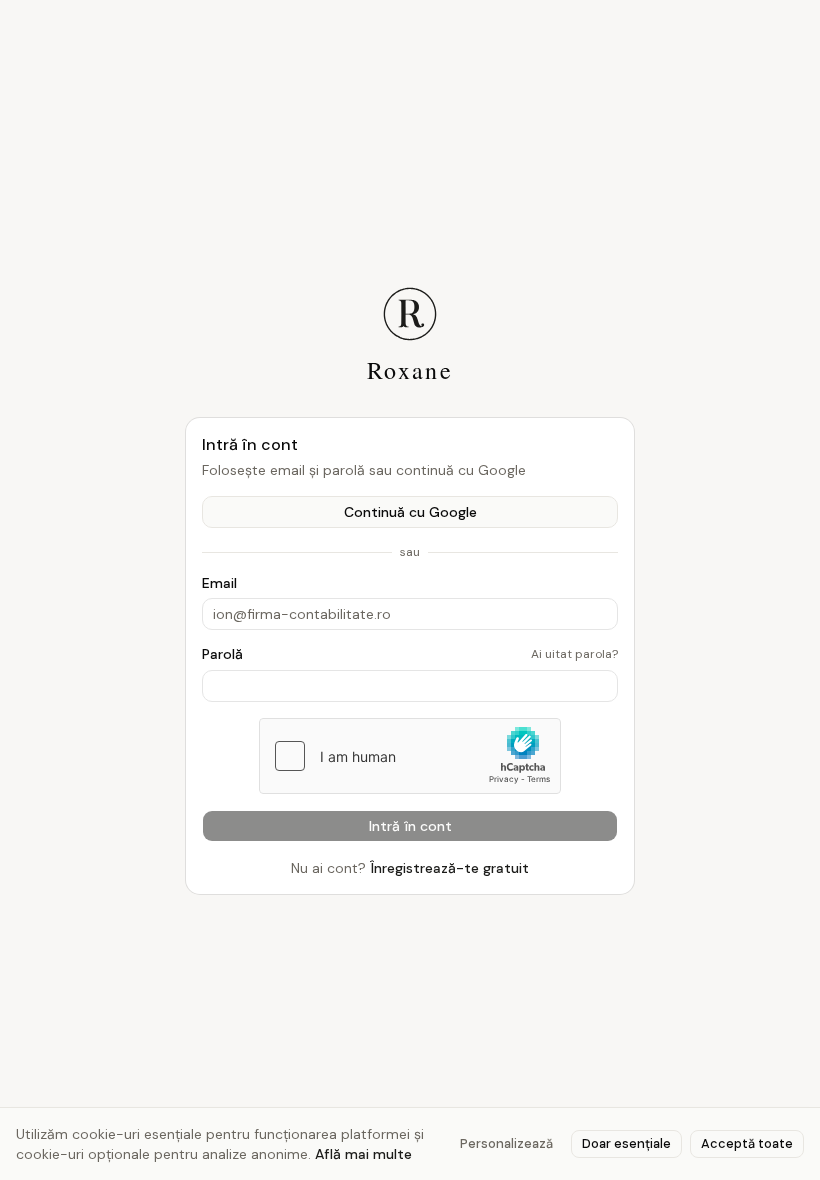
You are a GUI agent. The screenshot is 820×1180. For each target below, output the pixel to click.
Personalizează (506, 1143)
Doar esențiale (626, 1143)
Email (219, 583)
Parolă (222, 654)
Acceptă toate (747, 1143)
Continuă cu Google (410, 512)
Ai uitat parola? (574, 654)
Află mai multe (363, 1154)
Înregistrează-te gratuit (449, 868)
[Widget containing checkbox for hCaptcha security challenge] (410, 756)
